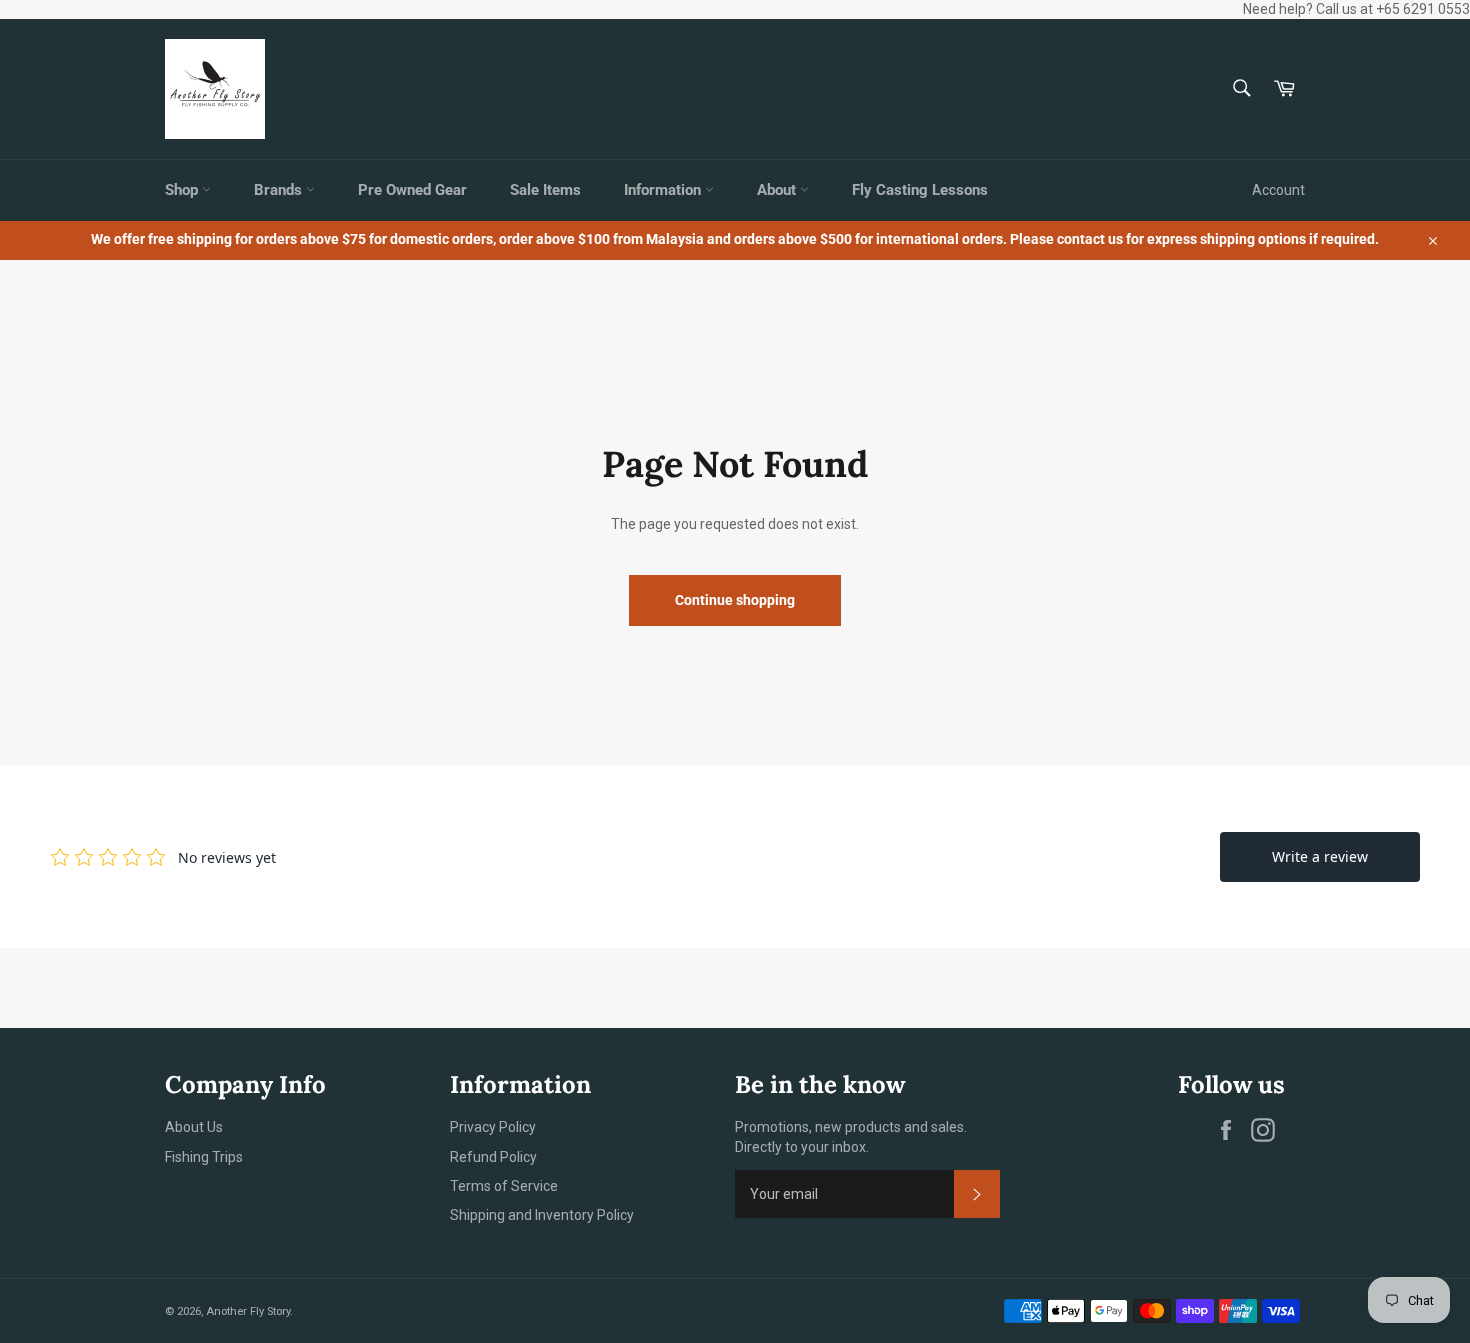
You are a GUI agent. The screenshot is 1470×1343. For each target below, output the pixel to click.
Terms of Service (504, 1186)
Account (1278, 190)
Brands (280, 190)
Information (664, 190)
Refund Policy (493, 1157)
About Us (194, 1127)
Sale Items (545, 190)
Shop (183, 190)
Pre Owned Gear (412, 190)
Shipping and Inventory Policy (542, 1215)
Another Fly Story (248, 1311)
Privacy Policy (493, 1127)
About (778, 190)
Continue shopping (735, 600)
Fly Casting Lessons (920, 190)
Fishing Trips (204, 1157)
